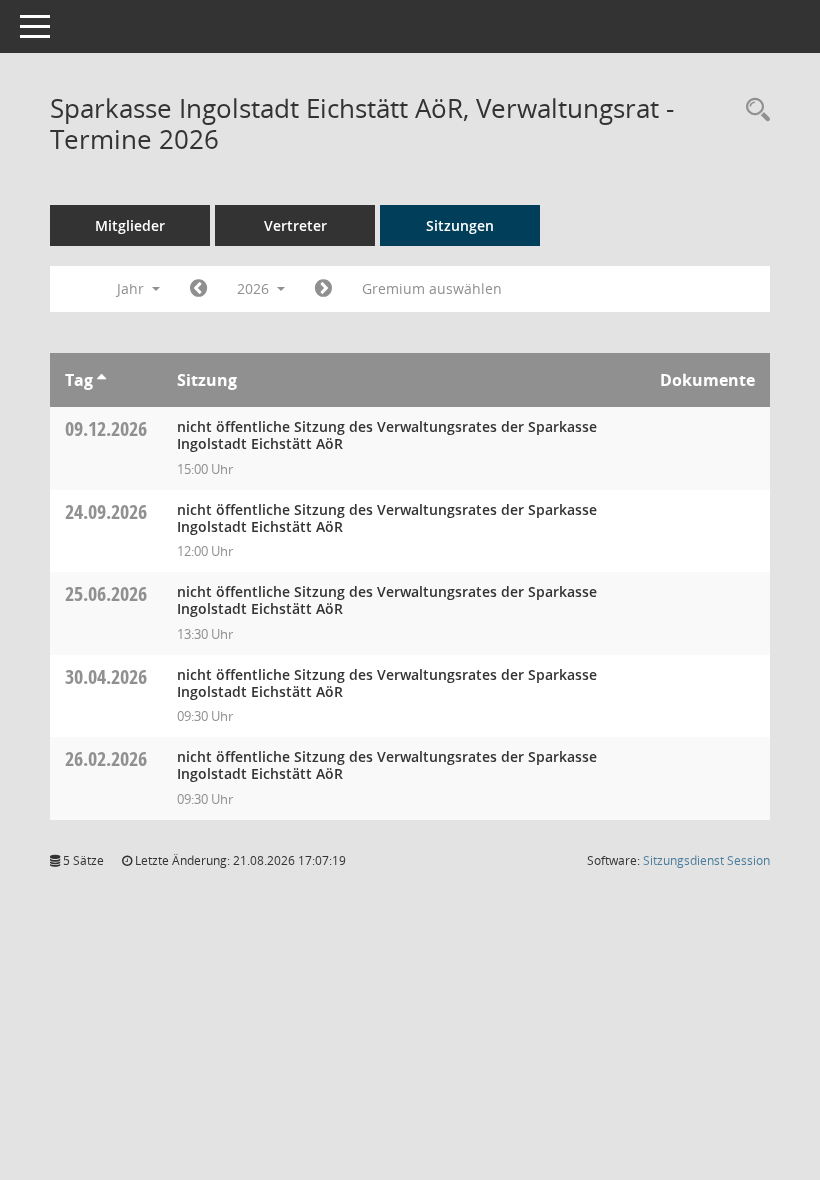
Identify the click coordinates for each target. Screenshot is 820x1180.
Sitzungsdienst (706, 860)
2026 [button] (255, 288)
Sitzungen (460, 225)
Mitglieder (130, 225)
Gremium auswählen (432, 288)
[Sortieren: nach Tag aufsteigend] (101, 380)
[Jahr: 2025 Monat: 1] (198, 289)
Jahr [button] (132, 288)
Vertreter (295, 225)
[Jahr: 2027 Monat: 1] (323, 289)
